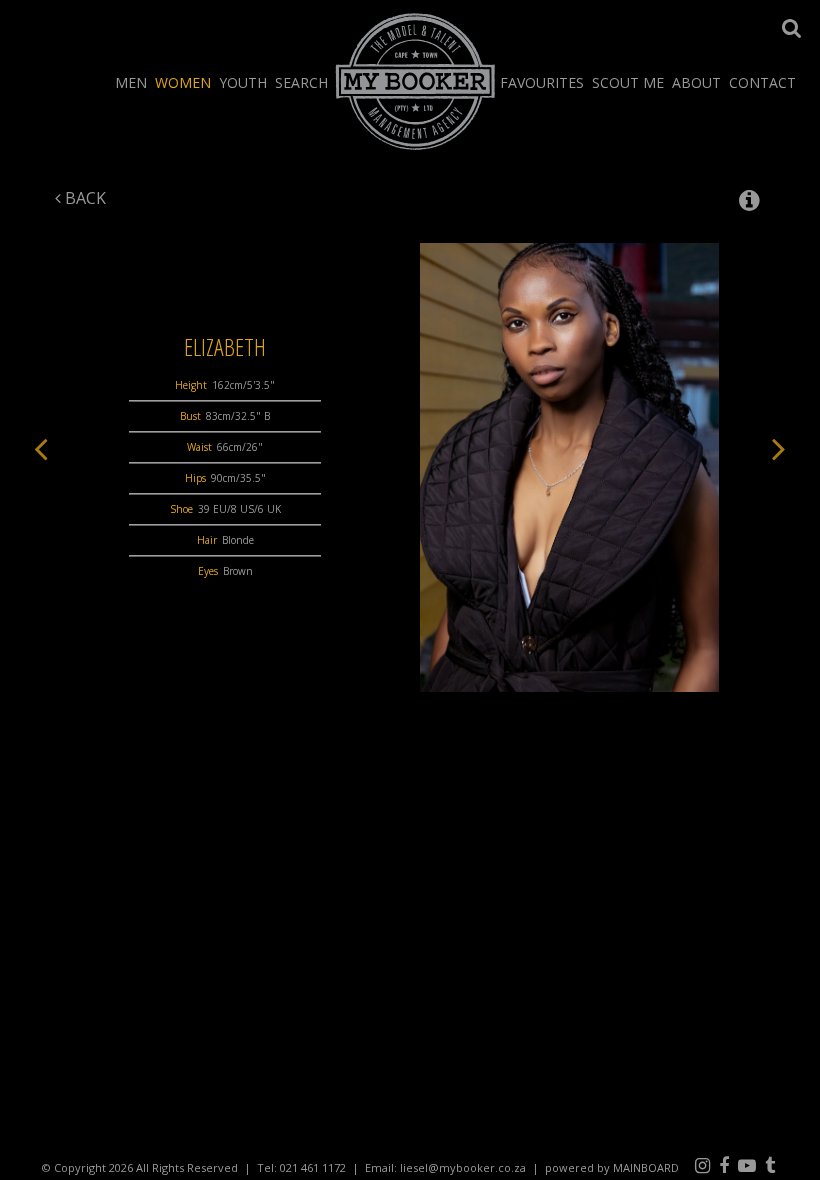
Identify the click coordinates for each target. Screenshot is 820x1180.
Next (779, 448)
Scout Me (628, 82)
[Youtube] (747, 1165)
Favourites (542, 82)
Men (131, 82)
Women (183, 82)
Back (83, 198)
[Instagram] (702, 1165)
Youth (243, 82)
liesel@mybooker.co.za (463, 1167)
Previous (41, 448)
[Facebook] (724, 1165)
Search (301, 82)
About (696, 82)
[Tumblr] (770, 1165)
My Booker (415, 81)
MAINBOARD (646, 1167)
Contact (762, 82)
